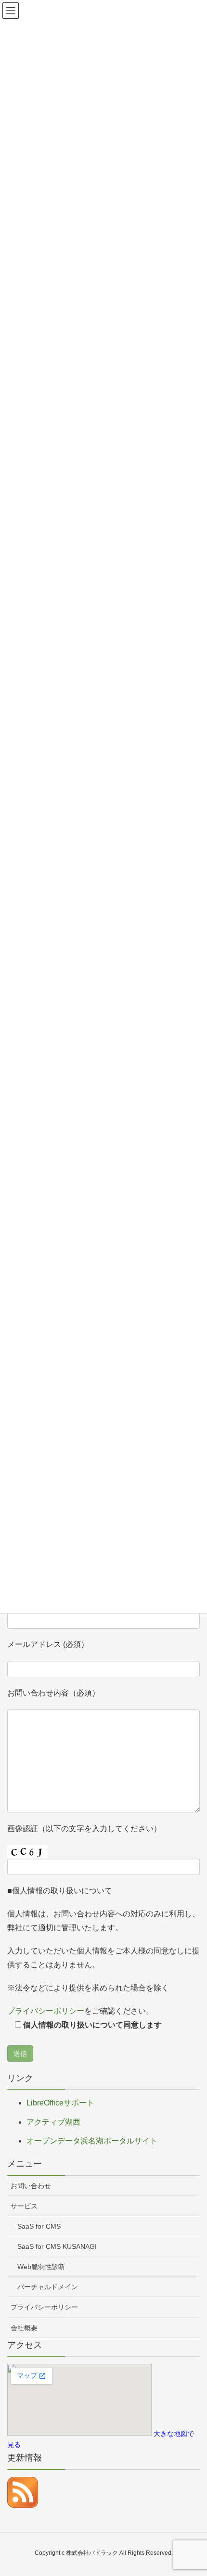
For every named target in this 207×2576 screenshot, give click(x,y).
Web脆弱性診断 (41, 2267)
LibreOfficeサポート (60, 2103)
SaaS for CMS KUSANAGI (57, 2246)
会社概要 (24, 2328)
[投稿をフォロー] (23, 2492)
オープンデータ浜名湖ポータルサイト (92, 2141)
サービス (24, 2206)
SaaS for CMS (39, 2226)
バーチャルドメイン (48, 2287)
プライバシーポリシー (46, 2011)
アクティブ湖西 (53, 2122)
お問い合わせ (31, 2186)
